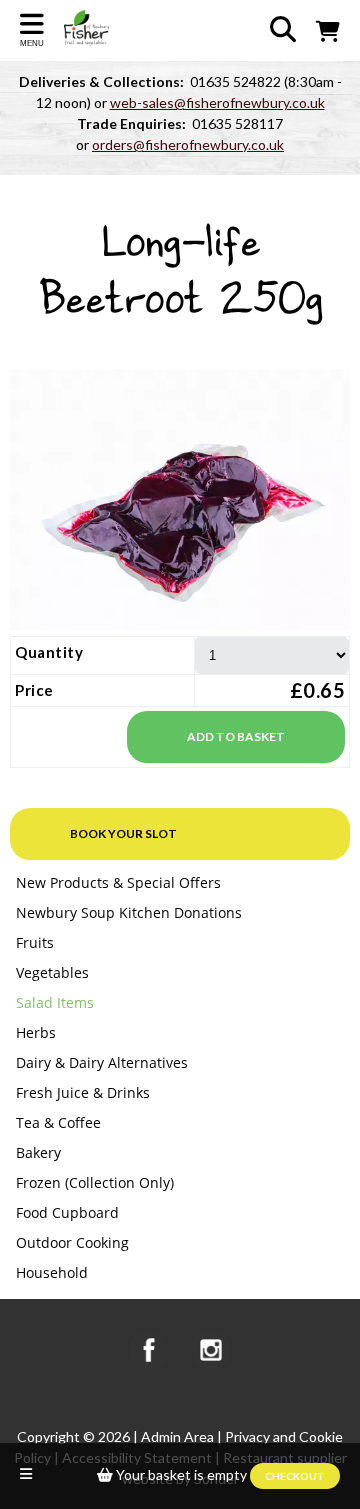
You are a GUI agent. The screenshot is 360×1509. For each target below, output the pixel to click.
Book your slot (123, 833)
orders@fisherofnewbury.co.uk (188, 144)
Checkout (295, 1476)
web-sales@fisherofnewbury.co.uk (217, 102)
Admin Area (177, 1436)
